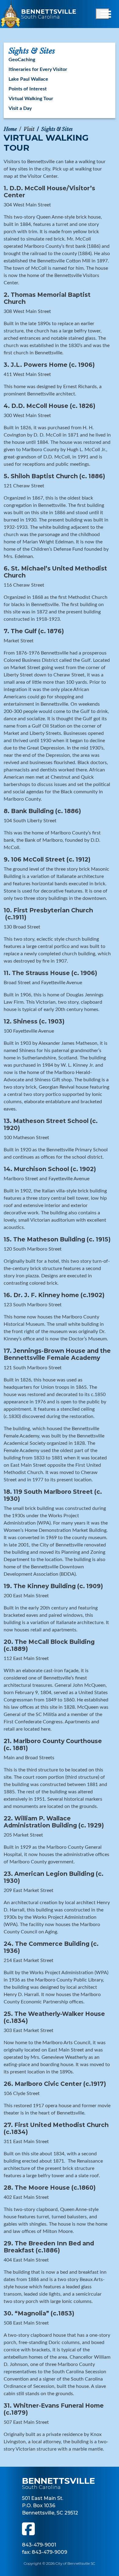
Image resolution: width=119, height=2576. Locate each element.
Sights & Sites (57, 129)
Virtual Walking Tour (31, 99)
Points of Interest (28, 89)
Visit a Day (20, 108)
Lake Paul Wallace (28, 79)
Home (10, 129)
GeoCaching (22, 60)
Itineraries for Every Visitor (38, 69)
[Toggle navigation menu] (103, 14)
